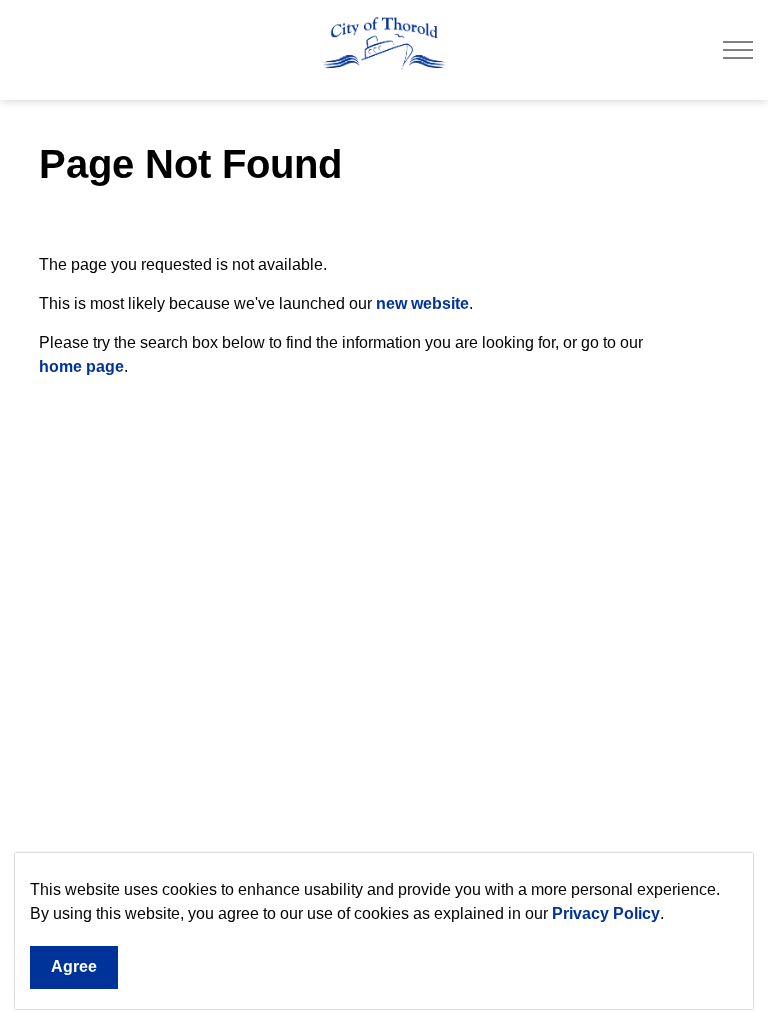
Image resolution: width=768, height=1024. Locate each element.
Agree (74, 966)
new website (422, 303)
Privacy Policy (606, 913)
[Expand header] (738, 50)
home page (81, 366)
